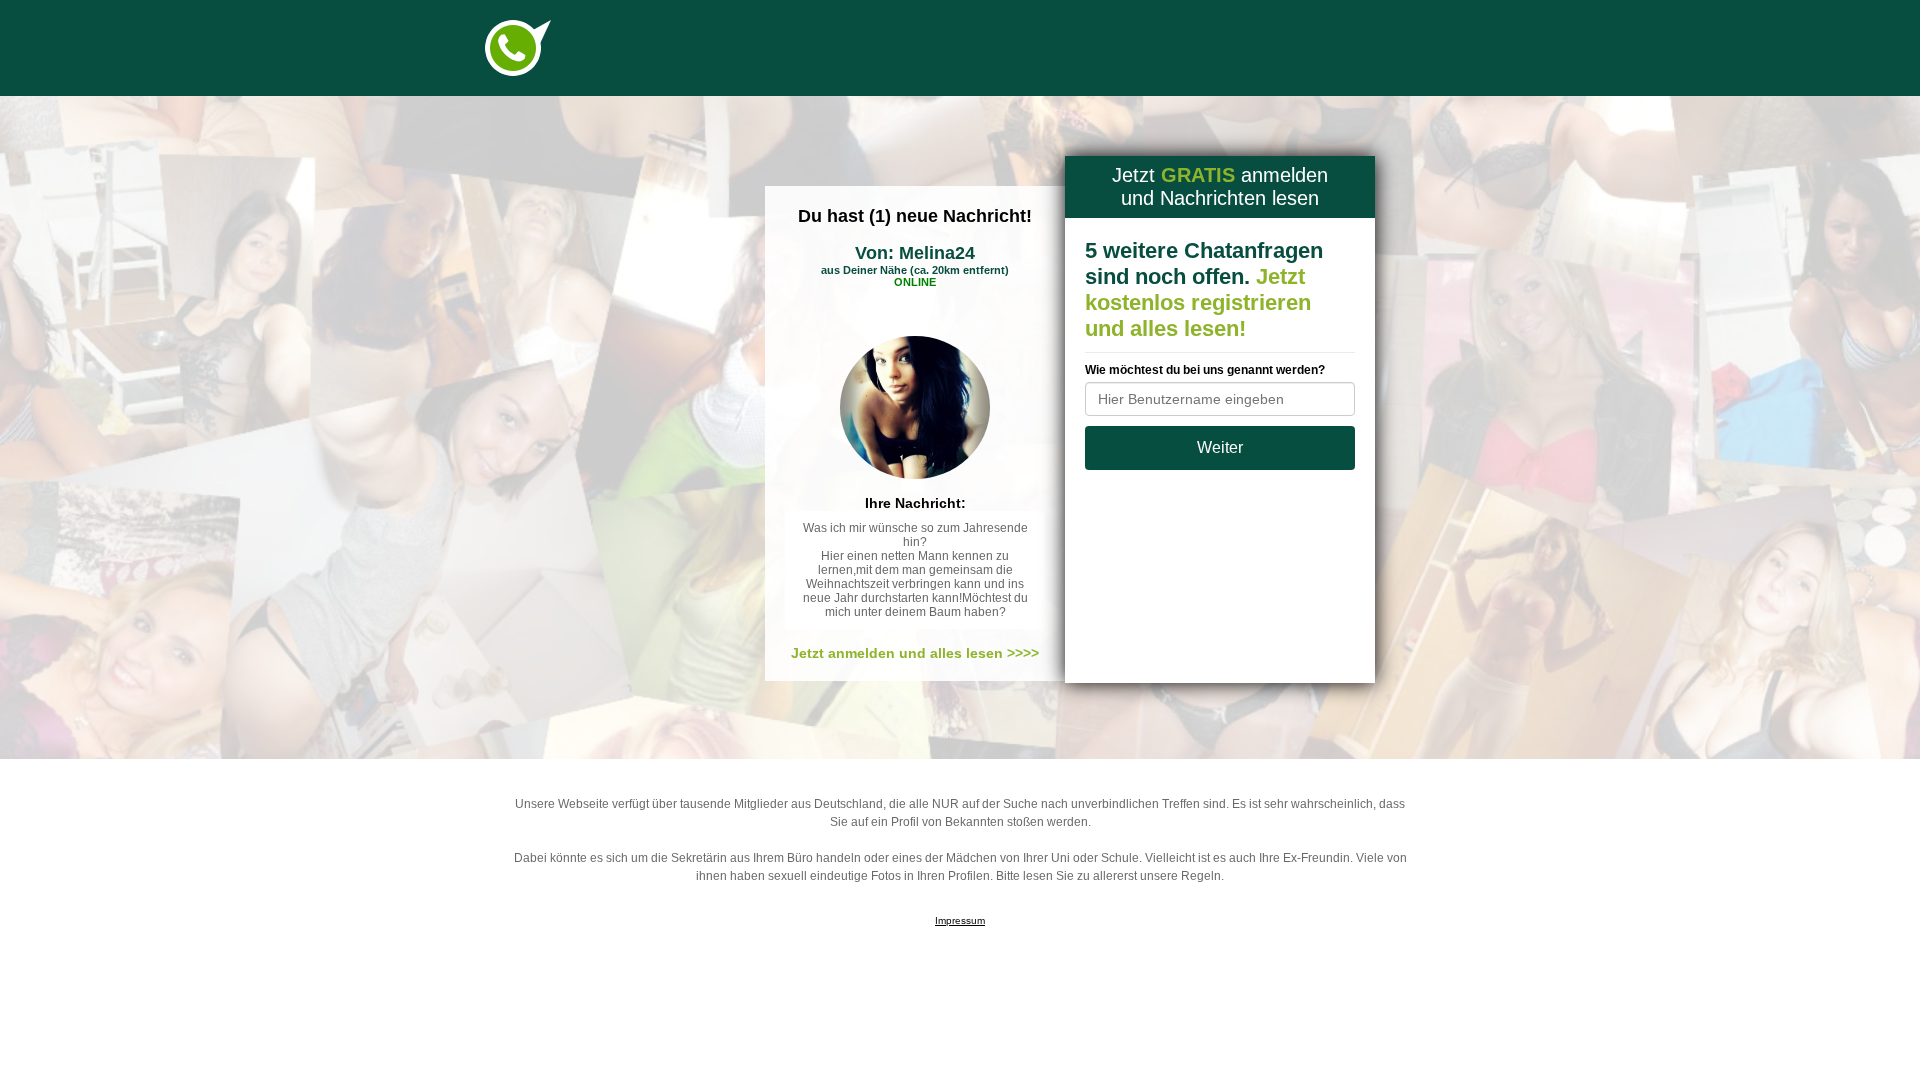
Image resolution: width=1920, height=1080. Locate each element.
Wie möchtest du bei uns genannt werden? (1205, 370)
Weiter (1220, 447)
